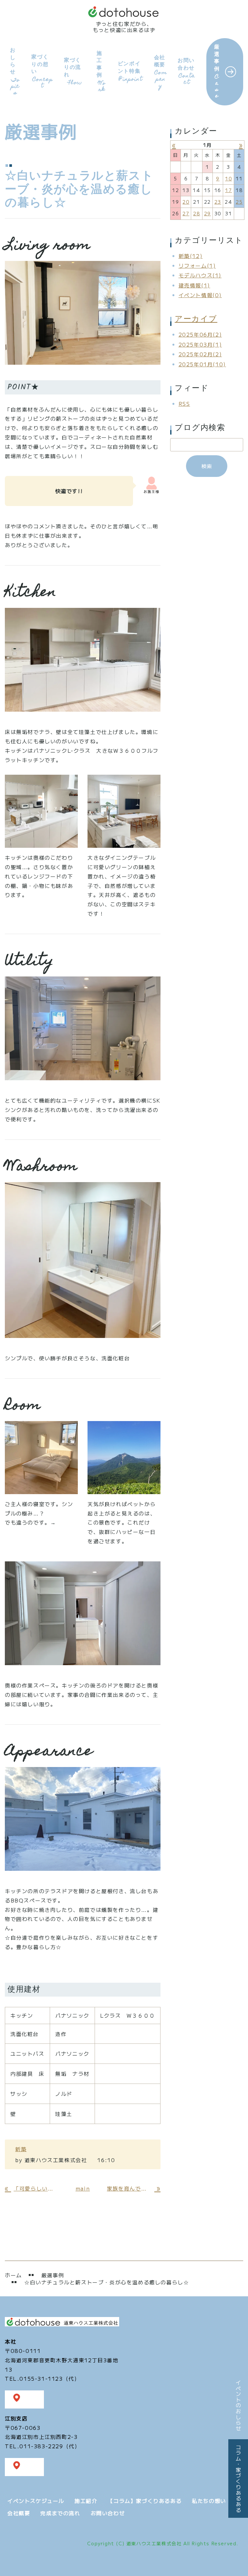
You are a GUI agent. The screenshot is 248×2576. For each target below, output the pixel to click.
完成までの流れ (60, 2513)
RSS (184, 404)
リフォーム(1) (197, 265)
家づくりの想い (42, 71)
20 (186, 202)
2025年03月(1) (200, 344)
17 (228, 190)
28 (196, 213)
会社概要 (161, 72)
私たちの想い (209, 2501)
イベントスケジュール (36, 2501)
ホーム (13, 2275)
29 (207, 213)
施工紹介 (86, 2501)
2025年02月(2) (200, 354)
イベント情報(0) (200, 295)
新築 (21, 2149)
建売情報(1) (194, 285)
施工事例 (101, 71)
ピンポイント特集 (130, 71)
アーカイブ (196, 320)
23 (218, 202)
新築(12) (191, 256)
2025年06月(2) (200, 334)
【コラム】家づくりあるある (145, 2501)
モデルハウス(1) (200, 275)
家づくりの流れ (73, 71)
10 (228, 178)
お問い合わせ (186, 71)
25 (239, 202)
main (83, 2188)
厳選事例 (217, 71)
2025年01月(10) (202, 364)
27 (186, 213)
